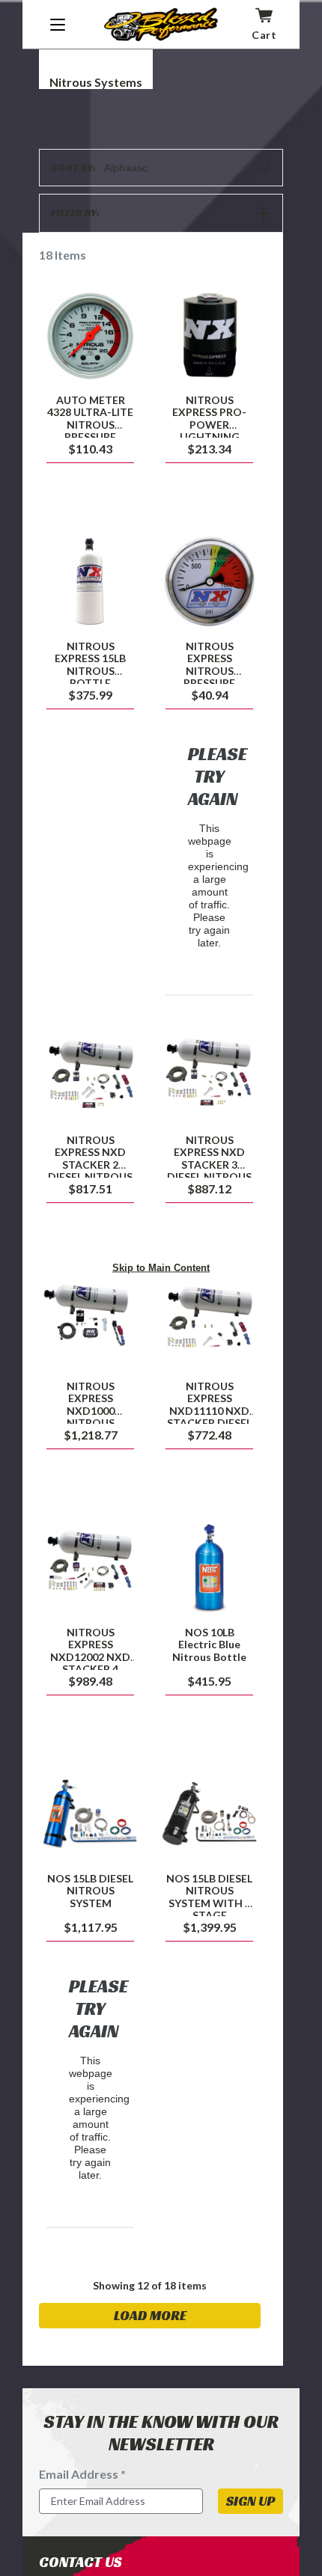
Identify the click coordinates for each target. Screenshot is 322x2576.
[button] (161, 213)
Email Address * (82, 2474)
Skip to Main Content (161, 1267)
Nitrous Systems (96, 82)
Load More (150, 2315)
